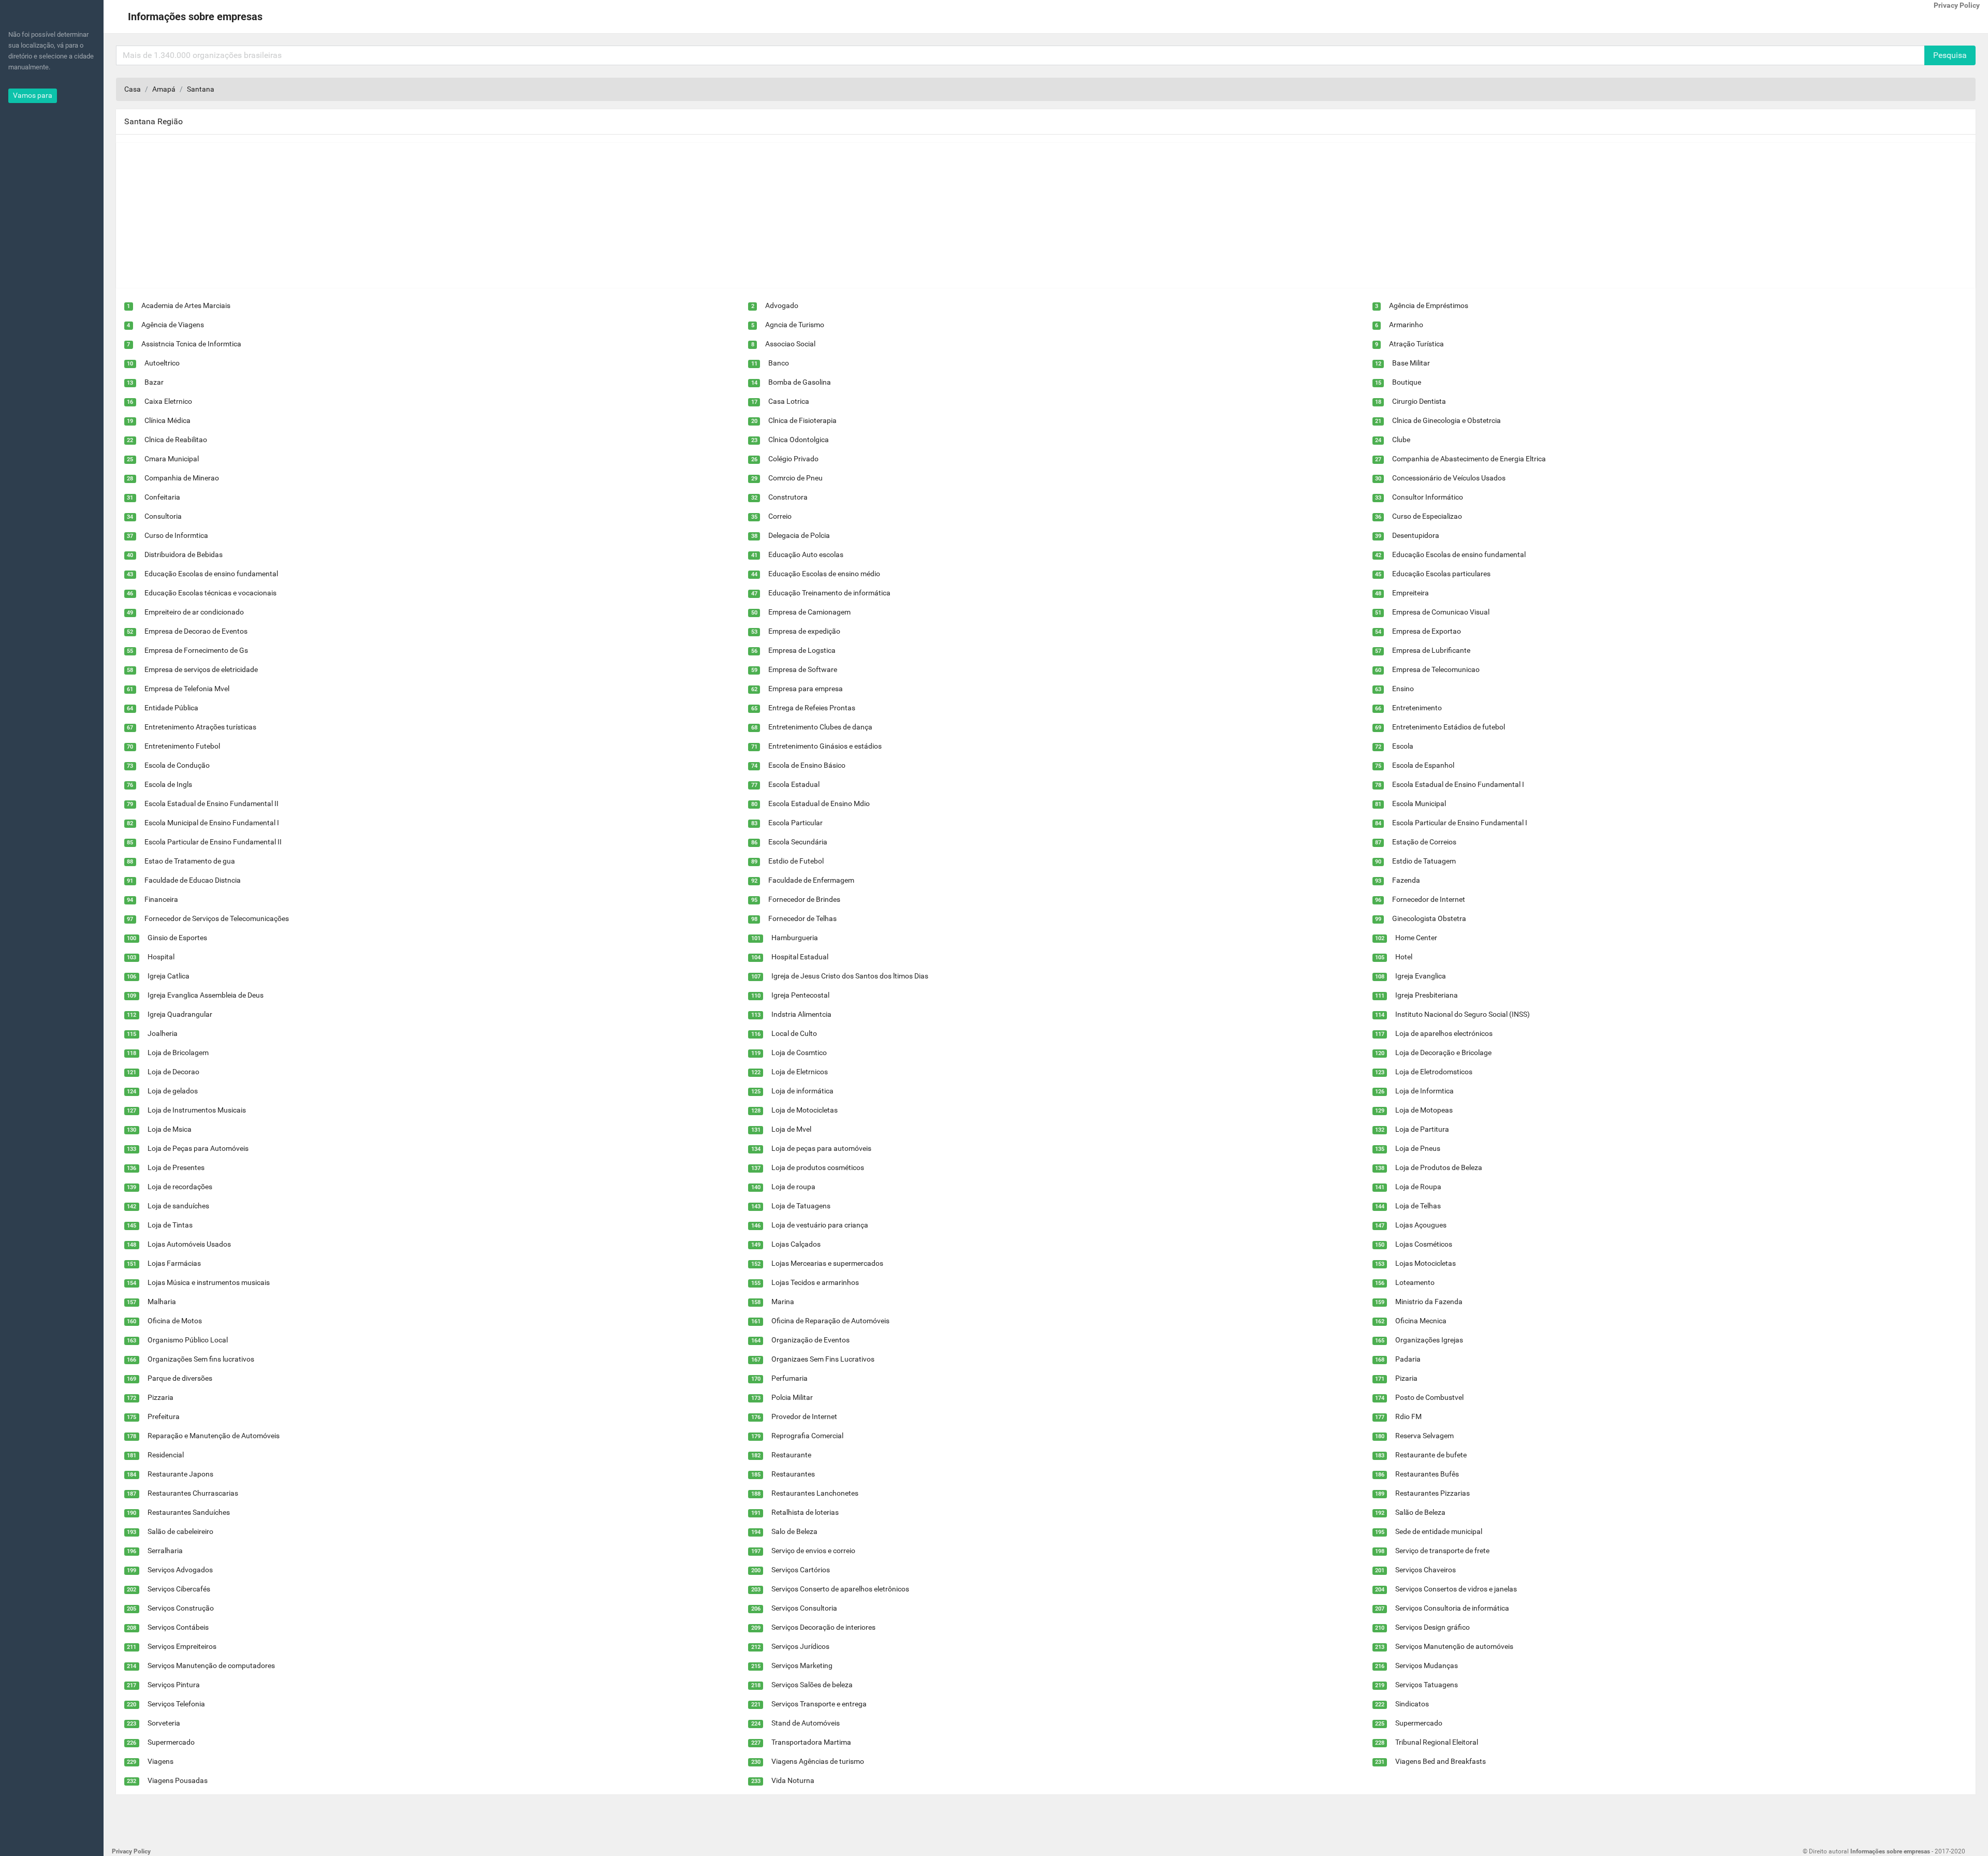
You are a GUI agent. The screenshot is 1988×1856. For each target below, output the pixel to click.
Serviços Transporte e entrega (819, 1704)
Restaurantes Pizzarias (1432, 1493)
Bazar (154, 382)
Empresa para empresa (806, 689)
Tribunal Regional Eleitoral (1437, 1742)
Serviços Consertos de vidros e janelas (1456, 1589)
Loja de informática (802, 1091)
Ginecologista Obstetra (1429, 918)
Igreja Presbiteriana (1427, 995)
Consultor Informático (1428, 497)
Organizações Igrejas (1429, 1340)
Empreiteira (1410, 593)
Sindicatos (1412, 1704)
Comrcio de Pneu (795, 478)
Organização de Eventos (810, 1340)
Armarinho (1406, 325)
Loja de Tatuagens (801, 1206)
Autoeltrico (162, 363)
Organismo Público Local (188, 1340)
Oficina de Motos (175, 1321)
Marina (783, 1302)
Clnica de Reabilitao (176, 440)
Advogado (782, 305)
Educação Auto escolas (806, 554)
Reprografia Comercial (807, 1436)
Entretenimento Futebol (182, 746)
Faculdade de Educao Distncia (193, 880)
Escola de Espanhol (1423, 765)
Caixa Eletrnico (168, 401)
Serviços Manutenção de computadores (211, 1665)
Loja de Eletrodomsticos (1434, 1072)
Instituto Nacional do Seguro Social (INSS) (1463, 1014)
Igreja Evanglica (1421, 976)
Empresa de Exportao (1427, 631)
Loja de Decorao (173, 1072)
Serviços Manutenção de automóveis (1454, 1646)
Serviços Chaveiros (1426, 1570)
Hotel (1404, 957)
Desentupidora (1416, 535)
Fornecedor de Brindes (804, 899)
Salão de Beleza (1420, 1512)
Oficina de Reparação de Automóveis (830, 1321)
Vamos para (33, 95)
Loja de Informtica (1424, 1091)
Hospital (161, 957)
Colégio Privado (793, 459)
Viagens (160, 1761)
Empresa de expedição (804, 631)
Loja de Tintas (170, 1225)
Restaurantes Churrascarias (193, 1493)
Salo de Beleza (794, 1531)
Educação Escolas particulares (1441, 574)
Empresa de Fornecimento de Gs (196, 650)
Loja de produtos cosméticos (818, 1167)
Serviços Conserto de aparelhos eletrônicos (840, 1589)
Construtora (788, 497)
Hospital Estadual (800, 957)
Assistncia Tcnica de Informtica (191, 344)
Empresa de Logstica (802, 650)
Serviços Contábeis (178, 1627)
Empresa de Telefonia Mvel (187, 689)
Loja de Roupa (1418, 1187)
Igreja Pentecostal (800, 995)
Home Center (1416, 938)
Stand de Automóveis (806, 1723)
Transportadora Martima (811, 1742)
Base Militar (1411, 363)
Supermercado (1419, 1723)
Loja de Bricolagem (178, 1053)
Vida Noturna (793, 1780)
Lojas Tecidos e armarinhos (815, 1282)
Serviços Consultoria (804, 1608)
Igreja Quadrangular (180, 1014)
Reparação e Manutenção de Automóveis (214, 1436)
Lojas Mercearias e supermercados (827, 1263)
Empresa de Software (803, 669)
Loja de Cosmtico (799, 1053)
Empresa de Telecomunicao (1436, 669)
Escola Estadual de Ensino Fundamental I (1458, 784)
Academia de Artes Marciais (186, 305)
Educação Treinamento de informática (829, 593)
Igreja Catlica (169, 976)
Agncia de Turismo (795, 325)
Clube (1401, 440)
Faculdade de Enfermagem (811, 880)
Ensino (1403, 689)
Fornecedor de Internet (1429, 899)
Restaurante (791, 1455)
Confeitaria (162, 497)
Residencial (166, 1455)
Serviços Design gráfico (1432, 1627)
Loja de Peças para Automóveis (198, 1148)
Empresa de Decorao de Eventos (196, 631)
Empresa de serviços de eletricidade (201, 669)
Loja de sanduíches (178, 1206)
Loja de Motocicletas (805, 1110)
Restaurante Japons (180, 1474)
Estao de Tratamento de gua (190, 861)
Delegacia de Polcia (799, 535)
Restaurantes (793, 1474)
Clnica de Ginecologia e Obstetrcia (1446, 420)
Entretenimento (1417, 708)
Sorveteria (164, 1723)
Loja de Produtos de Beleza (1439, 1167)
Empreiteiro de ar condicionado (194, 612)
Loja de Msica (170, 1129)
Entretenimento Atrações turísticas (200, 727)
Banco (779, 363)
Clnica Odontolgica (799, 440)
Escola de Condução (177, 765)
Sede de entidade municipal (1439, 1531)
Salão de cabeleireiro (180, 1531)
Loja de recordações (180, 1187)
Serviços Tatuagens (1427, 1685)
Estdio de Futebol (796, 861)
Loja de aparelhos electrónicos (1444, 1033)
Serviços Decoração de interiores (823, 1627)
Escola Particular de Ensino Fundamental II (213, 842)
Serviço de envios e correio (813, 1551)
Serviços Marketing (802, 1665)
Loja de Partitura (1422, 1129)
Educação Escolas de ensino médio (824, 574)
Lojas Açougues (1421, 1225)
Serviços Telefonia (176, 1704)
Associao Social (790, 344)
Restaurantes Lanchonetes (815, 1493)
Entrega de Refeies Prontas (812, 708)
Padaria (1408, 1359)
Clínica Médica (167, 420)
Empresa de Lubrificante (1431, 650)
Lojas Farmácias (174, 1263)
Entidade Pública (171, 708)
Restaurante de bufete (1431, 1455)
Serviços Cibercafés (179, 1589)
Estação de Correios (1424, 842)
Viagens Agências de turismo (818, 1761)
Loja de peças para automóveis (821, 1148)
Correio (780, 516)
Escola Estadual (794, 784)
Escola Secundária (798, 842)
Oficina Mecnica (1421, 1321)
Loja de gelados (173, 1091)
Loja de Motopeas (1424, 1110)
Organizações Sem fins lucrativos (201, 1359)
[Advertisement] (427, 215)
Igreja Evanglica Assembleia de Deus (206, 995)
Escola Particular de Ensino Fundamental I (1460, 823)
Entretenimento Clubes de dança (820, 727)
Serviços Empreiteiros (182, 1646)
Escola (1403, 746)
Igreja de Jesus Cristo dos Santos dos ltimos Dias (850, 976)
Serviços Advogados (180, 1570)
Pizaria (1406, 1378)
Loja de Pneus (1418, 1148)
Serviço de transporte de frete (1442, 1551)
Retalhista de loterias (805, 1512)
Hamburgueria (795, 938)
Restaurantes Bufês (1427, 1474)
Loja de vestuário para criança (820, 1225)
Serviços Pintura (174, 1685)
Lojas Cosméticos (1424, 1244)
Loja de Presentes (176, 1167)
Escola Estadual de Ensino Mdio (819, 803)
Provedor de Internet (804, 1416)
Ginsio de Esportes (177, 938)
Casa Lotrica (789, 401)
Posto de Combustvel (1429, 1397)
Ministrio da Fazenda (1429, 1302)
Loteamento (1415, 1282)
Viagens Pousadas (178, 1780)
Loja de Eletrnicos (800, 1072)
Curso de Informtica (176, 535)
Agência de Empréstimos (1429, 305)
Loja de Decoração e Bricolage (1443, 1053)
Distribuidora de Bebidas (184, 554)
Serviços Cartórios (801, 1570)
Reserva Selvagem (1424, 1436)
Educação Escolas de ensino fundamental (1459, 554)
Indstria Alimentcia (801, 1014)
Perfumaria (790, 1378)
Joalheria (163, 1033)
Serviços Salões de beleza (812, 1685)
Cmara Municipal (172, 459)
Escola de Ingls (168, 784)
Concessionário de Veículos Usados (1449, 478)
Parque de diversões (180, 1378)
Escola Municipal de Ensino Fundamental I (212, 823)
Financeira (161, 899)
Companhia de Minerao (182, 478)
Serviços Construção (181, 1608)
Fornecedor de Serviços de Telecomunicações (217, 918)
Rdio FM (1408, 1416)
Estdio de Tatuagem (1424, 861)
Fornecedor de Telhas (802, 918)
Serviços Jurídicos (800, 1646)
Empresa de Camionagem (809, 612)
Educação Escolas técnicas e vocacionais (210, 593)
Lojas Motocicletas (1426, 1263)
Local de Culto (794, 1033)
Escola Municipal (1419, 803)
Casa (133, 89)
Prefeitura (164, 1416)
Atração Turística (1416, 344)
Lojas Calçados (796, 1244)
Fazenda (1406, 880)
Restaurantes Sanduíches (189, 1512)
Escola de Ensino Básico (807, 765)
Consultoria (163, 516)
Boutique (1407, 382)
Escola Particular (795, 823)
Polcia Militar (792, 1397)
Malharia (162, 1302)
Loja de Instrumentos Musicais (197, 1110)
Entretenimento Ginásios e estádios (825, 746)
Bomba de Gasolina (800, 382)
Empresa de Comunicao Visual (1441, 612)
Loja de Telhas (1418, 1206)
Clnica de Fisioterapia (802, 420)
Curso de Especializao (1427, 516)
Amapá (164, 89)
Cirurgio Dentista (1419, 401)
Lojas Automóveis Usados (189, 1244)
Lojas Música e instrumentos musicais (209, 1282)
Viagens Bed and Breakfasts (1441, 1761)
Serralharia (165, 1551)
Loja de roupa (793, 1187)
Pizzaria (160, 1397)
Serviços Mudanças (1427, 1665)
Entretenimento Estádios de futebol (1449, 727)
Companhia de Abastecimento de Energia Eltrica (1469, 459)
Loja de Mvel (791, 1129)
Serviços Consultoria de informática (1452, 1608)
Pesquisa (1950, 55)
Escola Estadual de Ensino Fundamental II (211, 803)
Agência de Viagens (173, 325)
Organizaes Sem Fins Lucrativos (823, 1359)
